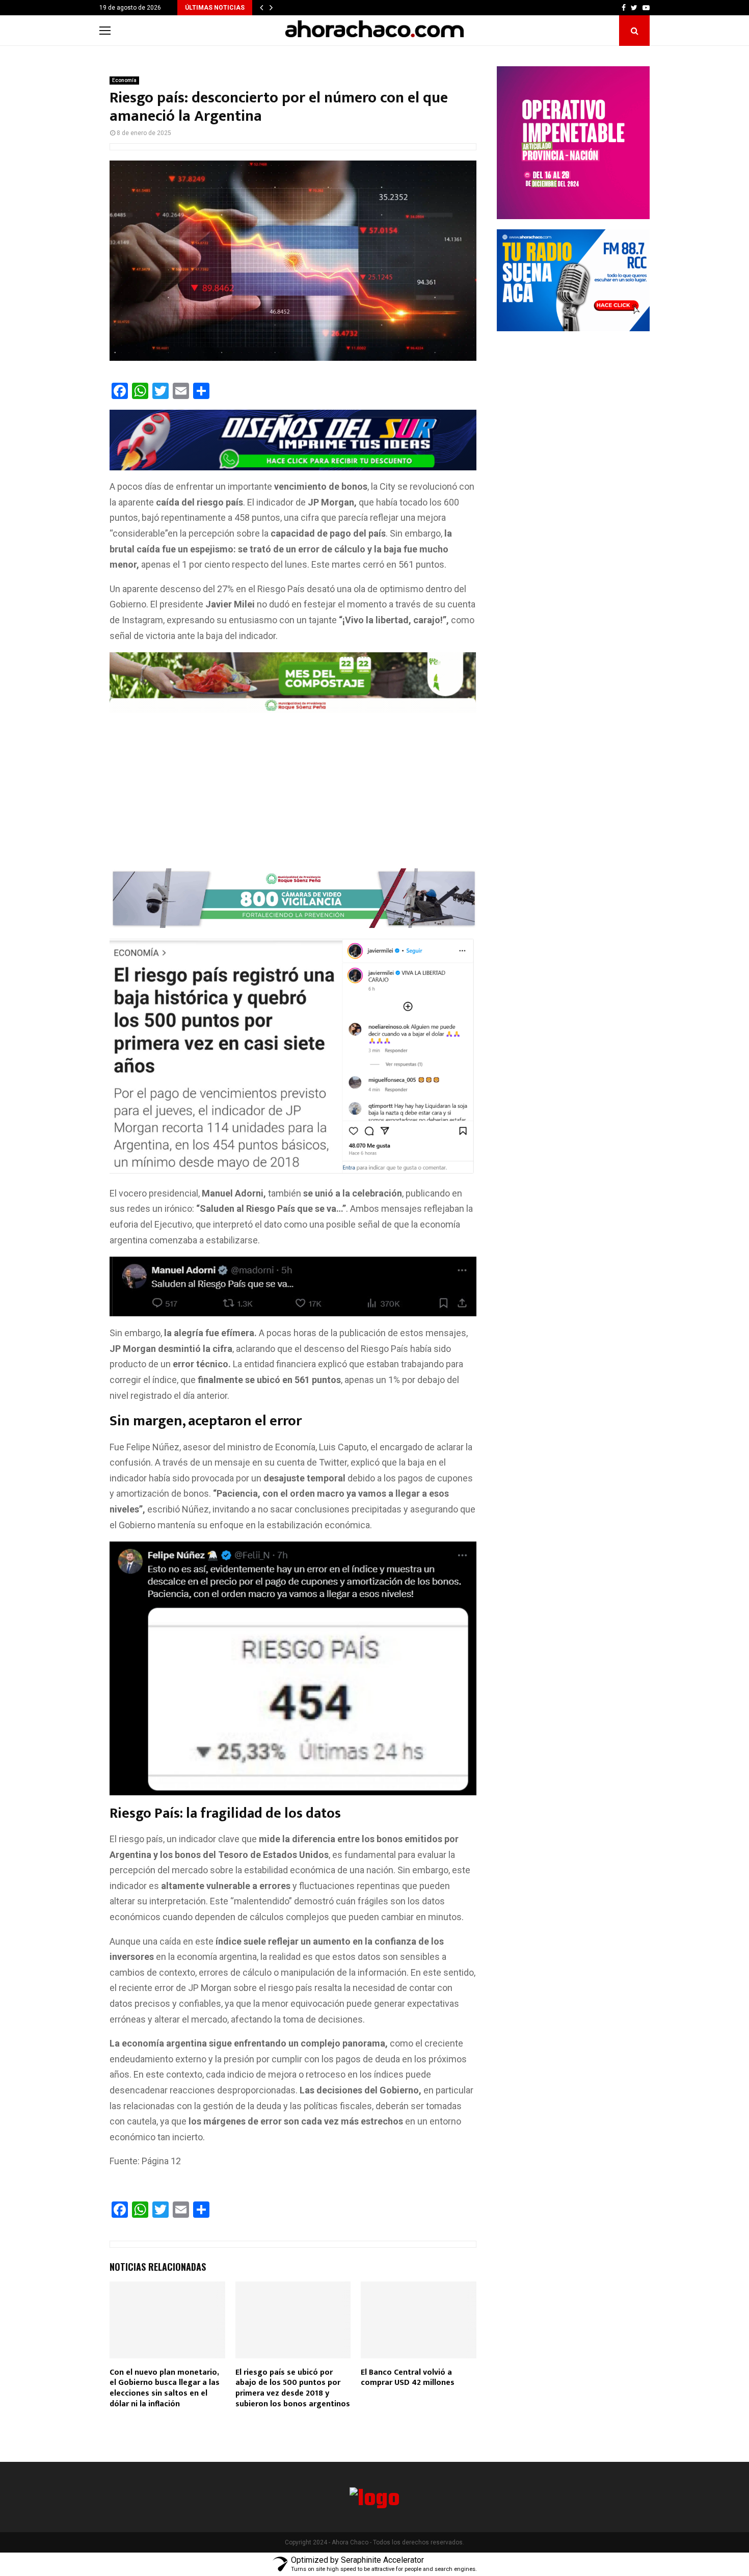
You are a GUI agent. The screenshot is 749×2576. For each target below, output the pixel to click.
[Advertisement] (293, 793)
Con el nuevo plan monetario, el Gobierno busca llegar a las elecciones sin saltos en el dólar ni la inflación (165, 2388)
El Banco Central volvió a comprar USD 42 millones (408, 2378)
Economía (124, 80)
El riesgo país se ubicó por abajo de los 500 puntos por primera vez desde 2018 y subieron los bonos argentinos (293, 2388)
